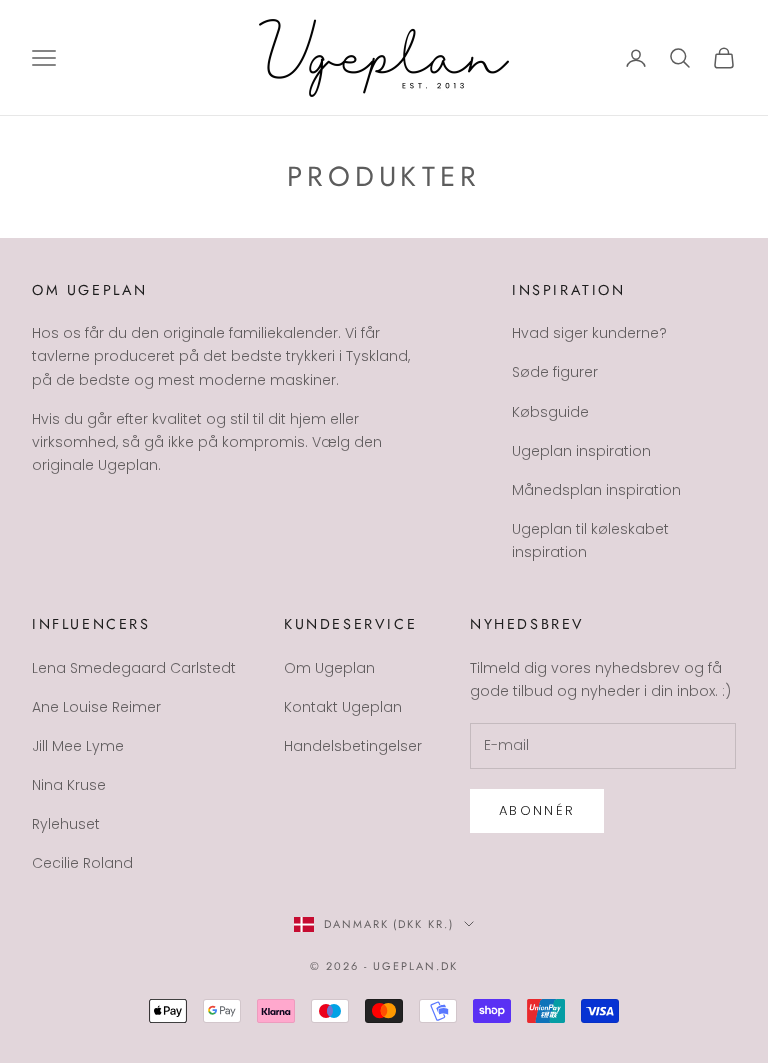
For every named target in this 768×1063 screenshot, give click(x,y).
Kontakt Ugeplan (343, 707)
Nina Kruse (69, 785)
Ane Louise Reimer (96, 707)
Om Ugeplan (329, 668)
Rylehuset (66, 824)
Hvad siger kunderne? (589, 333)
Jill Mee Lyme (78, 746)
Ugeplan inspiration (581, 451)
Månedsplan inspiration (596, 490)
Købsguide (550, 412)
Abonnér (537, 810)
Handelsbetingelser (353, 746)
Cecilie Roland (82, 863)
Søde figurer (555, 372)
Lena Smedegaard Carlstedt (134, 668)
